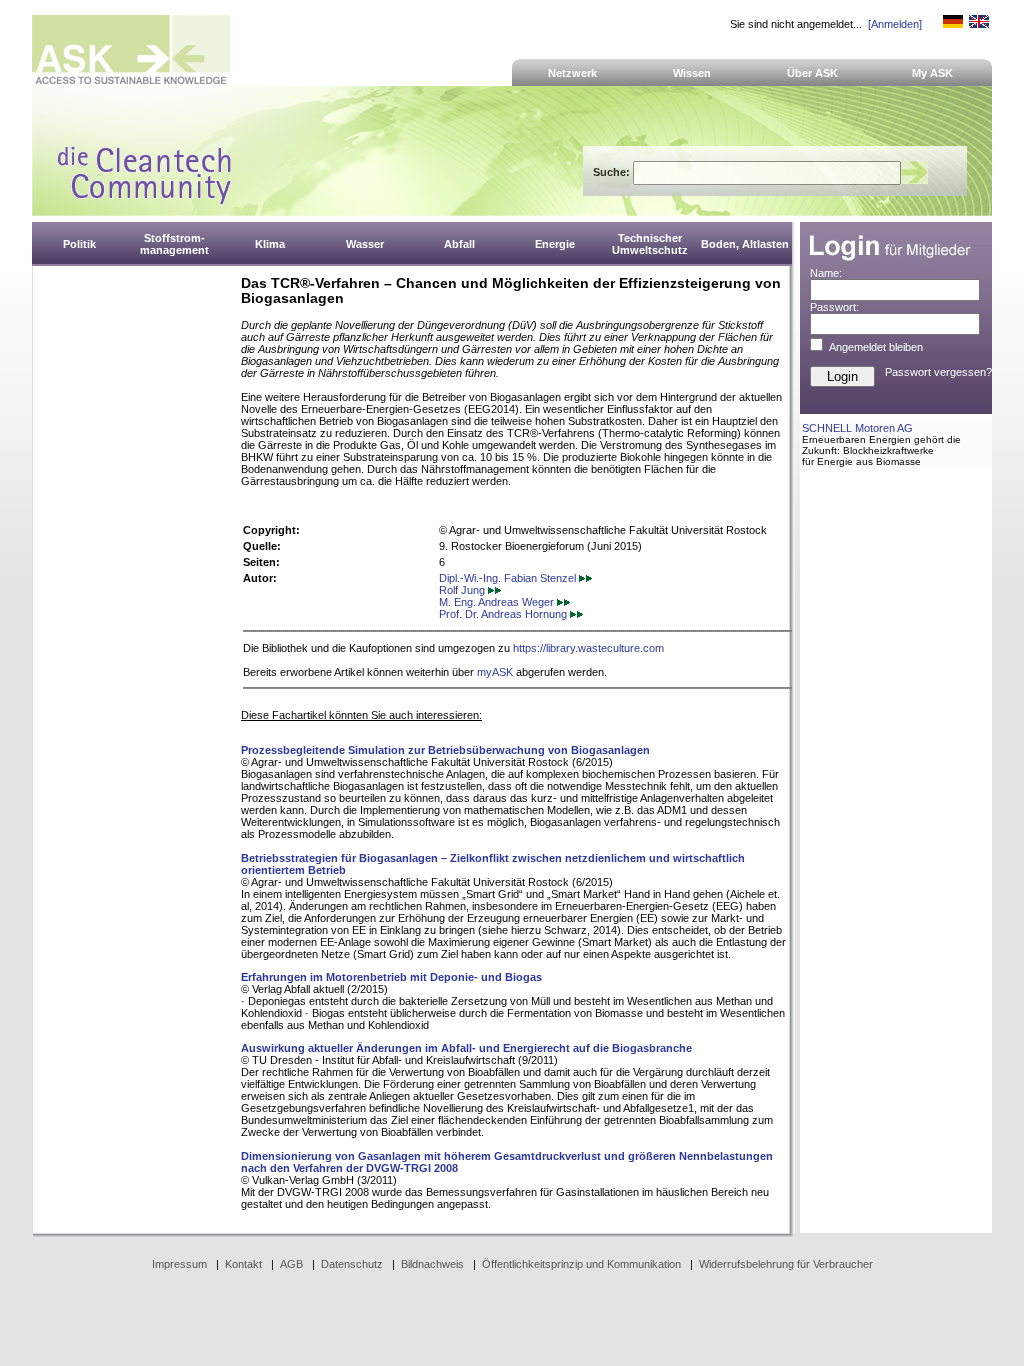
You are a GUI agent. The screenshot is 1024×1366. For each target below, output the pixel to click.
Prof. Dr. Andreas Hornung (504, 614)
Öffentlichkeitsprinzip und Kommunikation (581, 1264)
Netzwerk (572, 73)
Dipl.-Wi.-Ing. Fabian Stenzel (509, 578)
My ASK (932, 73)
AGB (291, 1264)
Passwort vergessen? (938, 372)
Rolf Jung (463, 590)
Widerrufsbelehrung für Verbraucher (786, 1264)
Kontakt (243, 1264)
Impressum (179, 1264)
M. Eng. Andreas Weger (498, 602)
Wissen (692, 73)
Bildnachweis (432, 1264)
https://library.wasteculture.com (588, 648)
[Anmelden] (895, 24)
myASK (495, 672)
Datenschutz (352, 1264)
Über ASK (812, 73)
